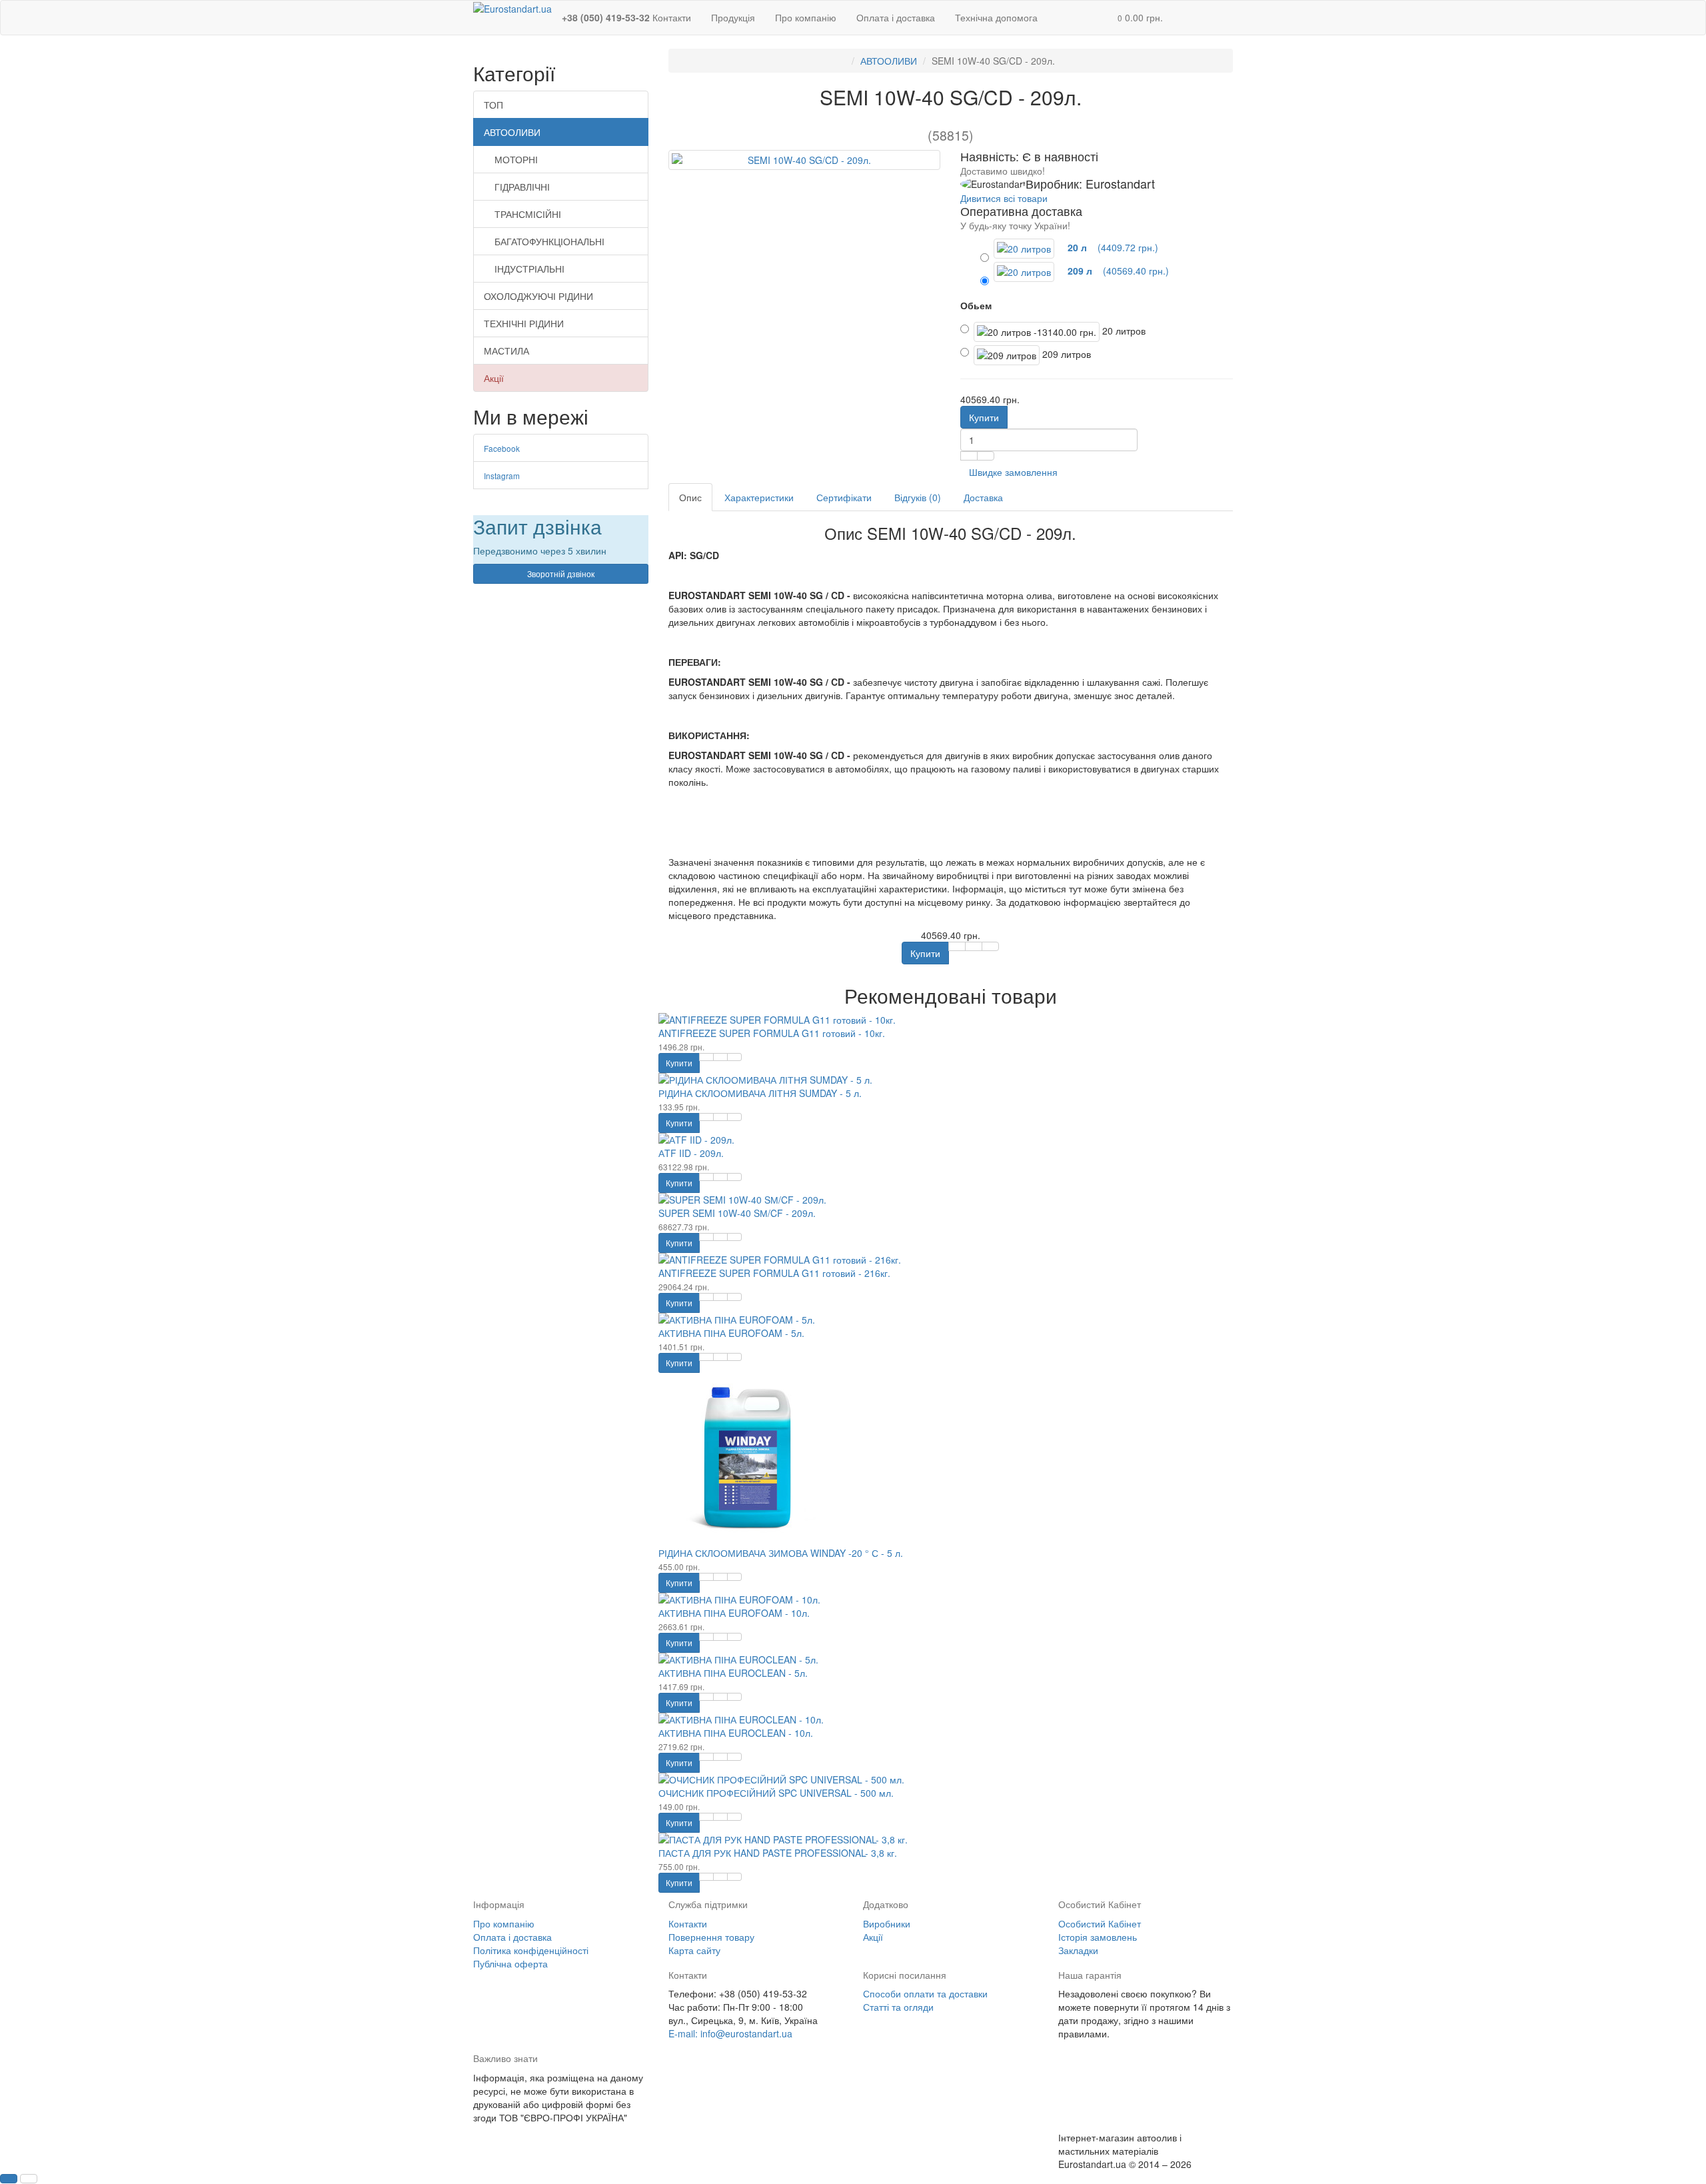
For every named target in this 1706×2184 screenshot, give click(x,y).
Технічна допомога (996, 17)
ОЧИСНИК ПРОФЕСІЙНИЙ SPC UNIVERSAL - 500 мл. (776, 1793)
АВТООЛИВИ (512, 132)
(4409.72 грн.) (1112, 247)
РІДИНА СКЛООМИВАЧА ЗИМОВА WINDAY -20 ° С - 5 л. (781, 1553)
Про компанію (806, 17)
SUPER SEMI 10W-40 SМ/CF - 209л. (737, 1213)
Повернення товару (711, 1937)
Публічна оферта (510, 1963)
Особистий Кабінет (1100, 1923)
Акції (494, 378)
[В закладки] (969, 456)
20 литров (1123, 331)
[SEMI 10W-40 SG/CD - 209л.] (805, 160)
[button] (1140, 18)
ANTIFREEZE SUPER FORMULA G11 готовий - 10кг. (772, 1033)
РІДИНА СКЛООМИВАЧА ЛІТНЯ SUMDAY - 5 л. (760, 1093)
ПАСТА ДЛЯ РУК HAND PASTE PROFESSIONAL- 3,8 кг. (778, 1853)
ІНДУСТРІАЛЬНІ (529, 269)
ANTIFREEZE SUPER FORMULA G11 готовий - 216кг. (774, 1273)
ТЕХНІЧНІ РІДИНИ (524, 323)
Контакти (688, 1923)
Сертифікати (844, 497)
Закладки (1078, 1950)
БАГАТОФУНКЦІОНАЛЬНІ (549, 241)
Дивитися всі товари (1004, 198)
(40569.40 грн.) (1117, 271)
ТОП (493, 105)
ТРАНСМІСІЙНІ (528, 214)
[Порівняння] (986, 456)
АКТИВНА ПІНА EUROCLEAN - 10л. (736, 1733)
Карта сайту (694, 1950)
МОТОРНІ (516, 159)
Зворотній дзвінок (561, 573)
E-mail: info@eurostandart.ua (730, 2033)
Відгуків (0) (918, 497)
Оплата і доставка (896, 17)
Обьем (976, 305)
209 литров (1065, 354)
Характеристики (759, 497)
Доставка (983, 497)
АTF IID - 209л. (691, 1153)
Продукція (733, 17)
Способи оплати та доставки (925, 1993)
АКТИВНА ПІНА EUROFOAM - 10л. (734, 1613)
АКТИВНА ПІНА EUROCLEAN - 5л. (733, 1673)
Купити (984, 417)
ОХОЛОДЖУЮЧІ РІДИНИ (538, 296)
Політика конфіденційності (531, 1950)
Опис (690, 497)
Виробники (887, 1923)
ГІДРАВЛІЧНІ (522, 187)
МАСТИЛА (506, 351)
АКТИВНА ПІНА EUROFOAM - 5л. (731, 1333)
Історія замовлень (1098, 1937)
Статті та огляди (898, 2007)
